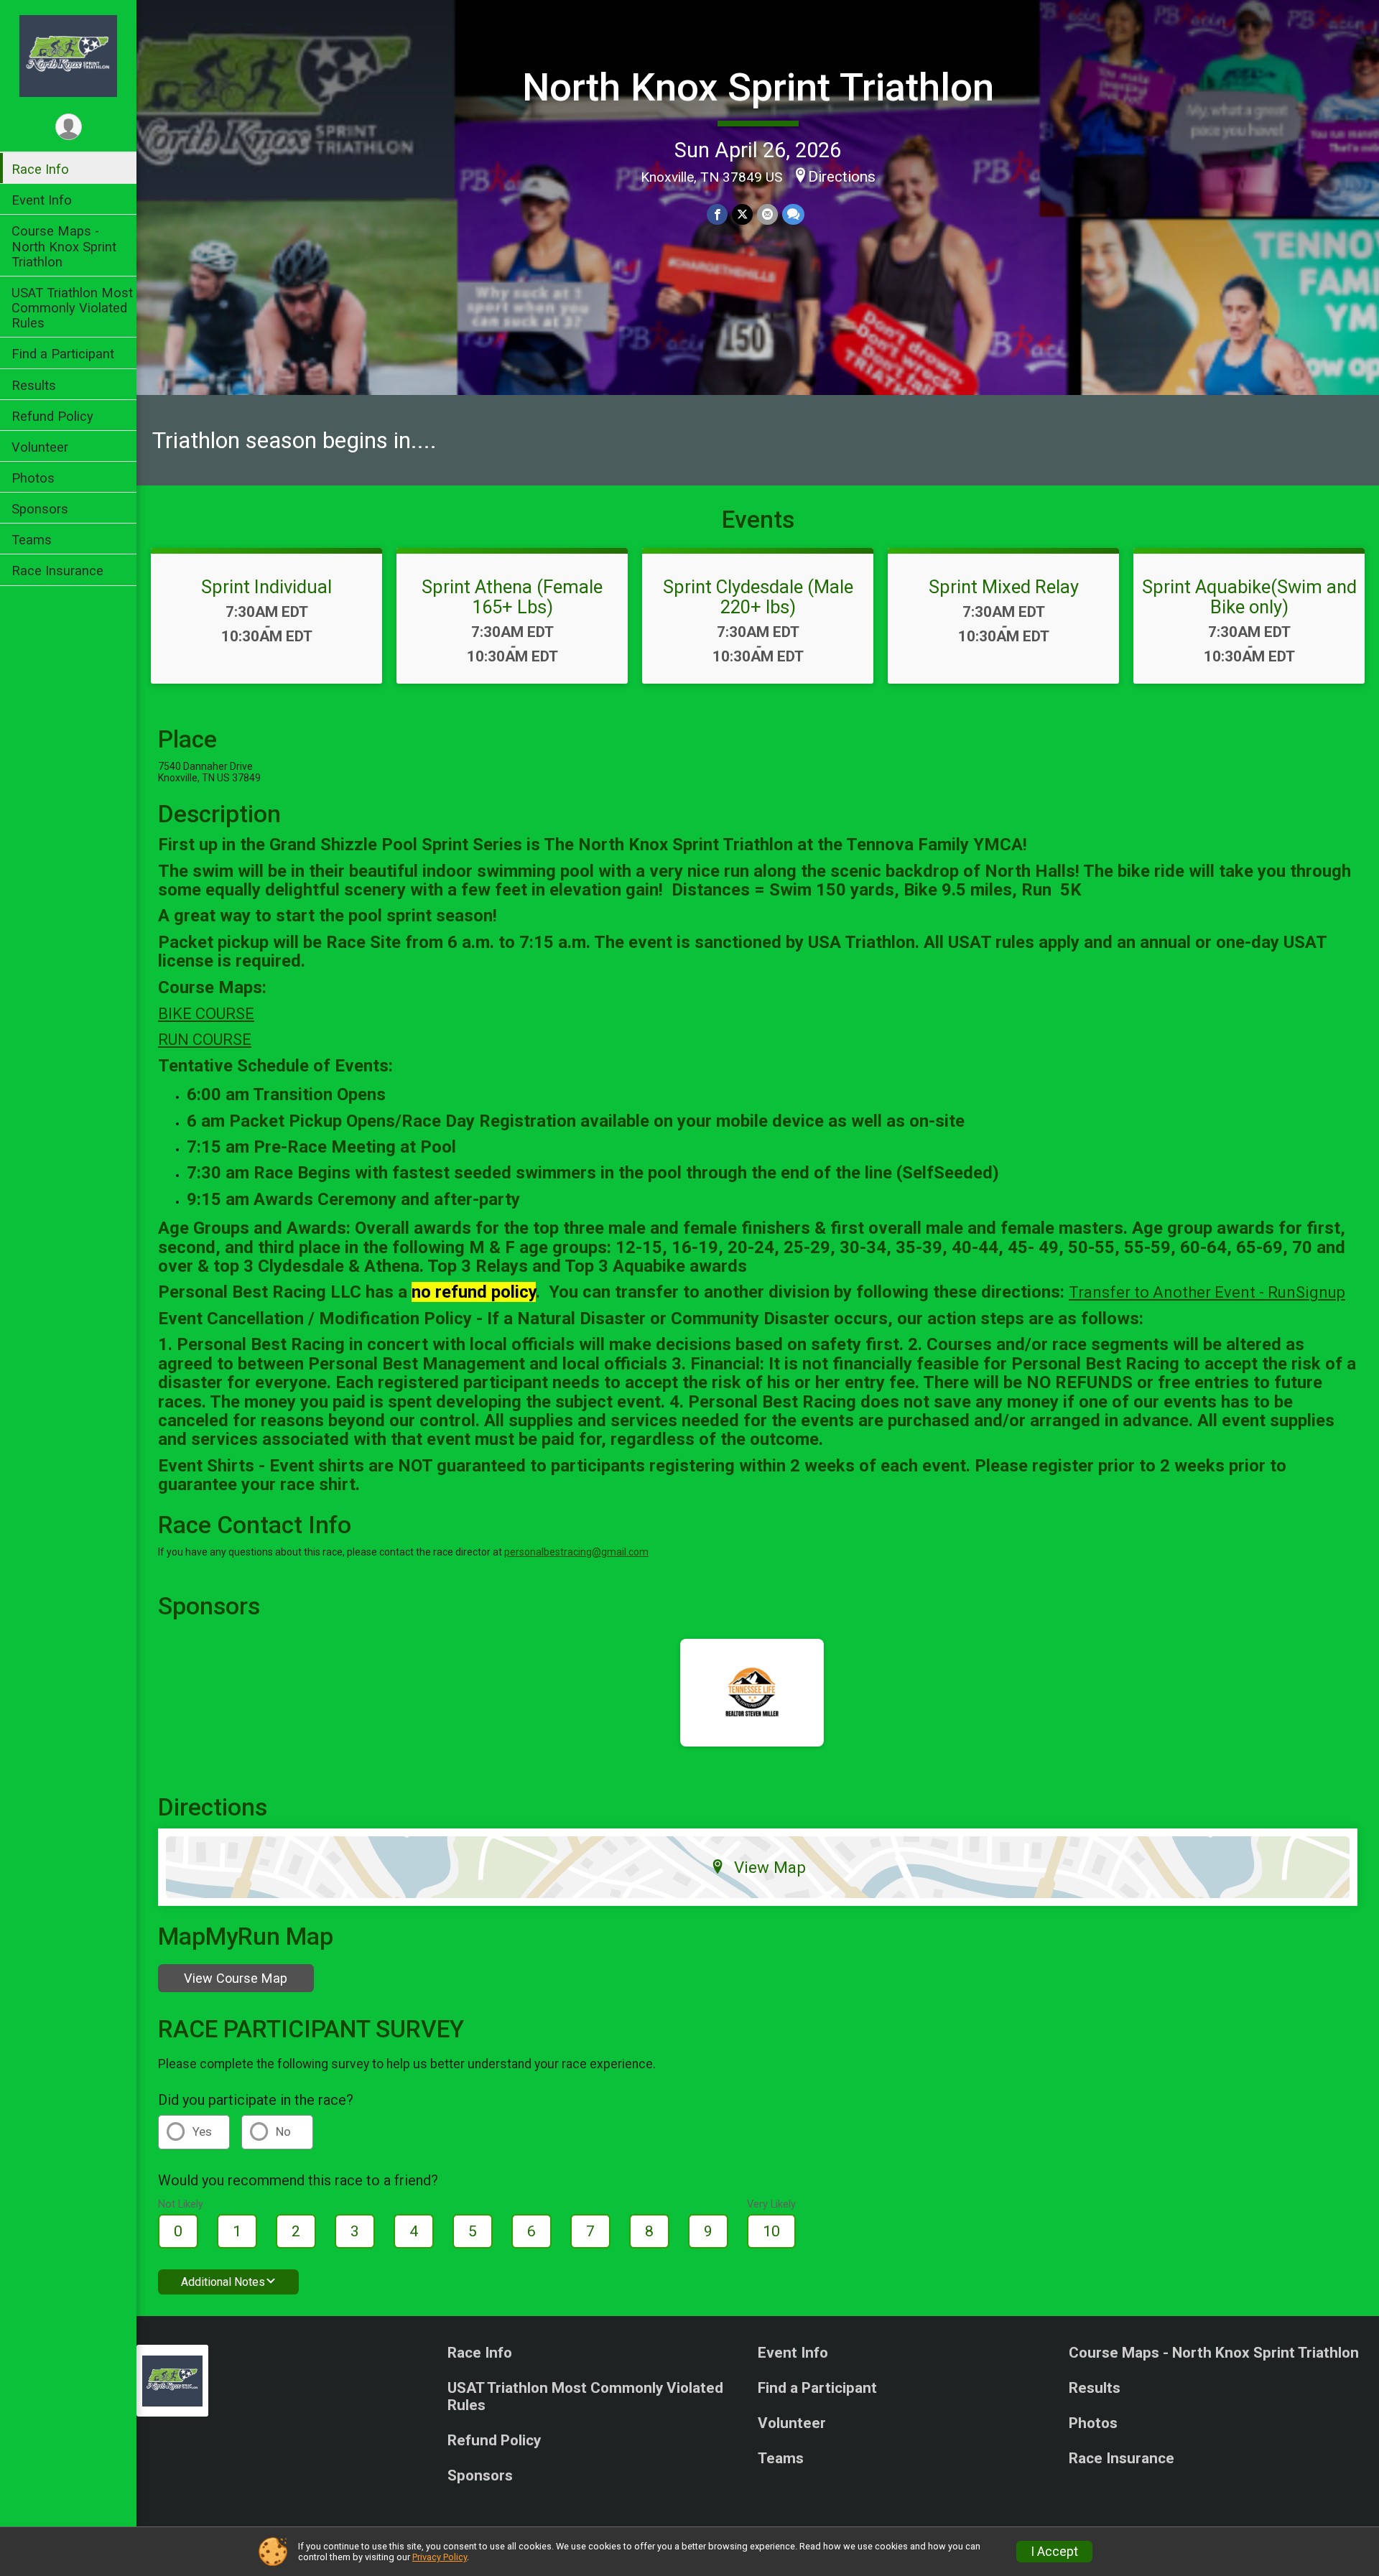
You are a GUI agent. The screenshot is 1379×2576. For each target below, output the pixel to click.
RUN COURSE (205, 1040)
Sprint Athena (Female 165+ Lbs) (512, 597)
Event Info (42, 200)
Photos (33, 478)
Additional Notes (223, 2282)
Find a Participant (63, 354)
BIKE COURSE (206, 1014)
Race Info (40, 169)
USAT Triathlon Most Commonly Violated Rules (72, 308)
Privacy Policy (440, 2557)
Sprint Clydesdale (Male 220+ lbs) (758, 597)
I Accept (1054, 2552)
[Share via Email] (767, 214)
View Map (770, 1867)
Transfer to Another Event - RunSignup (1207, 1292)
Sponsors (40, 509)
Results (34, 385)
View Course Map (236, 1978)
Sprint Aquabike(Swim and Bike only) (1249, 597)
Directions (842, 177)
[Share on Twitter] (742, 214)
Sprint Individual (266, 587)
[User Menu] (69, 127)
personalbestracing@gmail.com (576, 1552)
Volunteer (40, 447)
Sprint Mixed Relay (1004, 587)
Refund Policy (52, 416)
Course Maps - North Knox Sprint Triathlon (64, 246)
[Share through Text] (793, 214)
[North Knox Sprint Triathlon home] (68, 55)
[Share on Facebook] (717, 214)
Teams (32, 540)
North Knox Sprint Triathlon (758, 87)
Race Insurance (57, 571)
